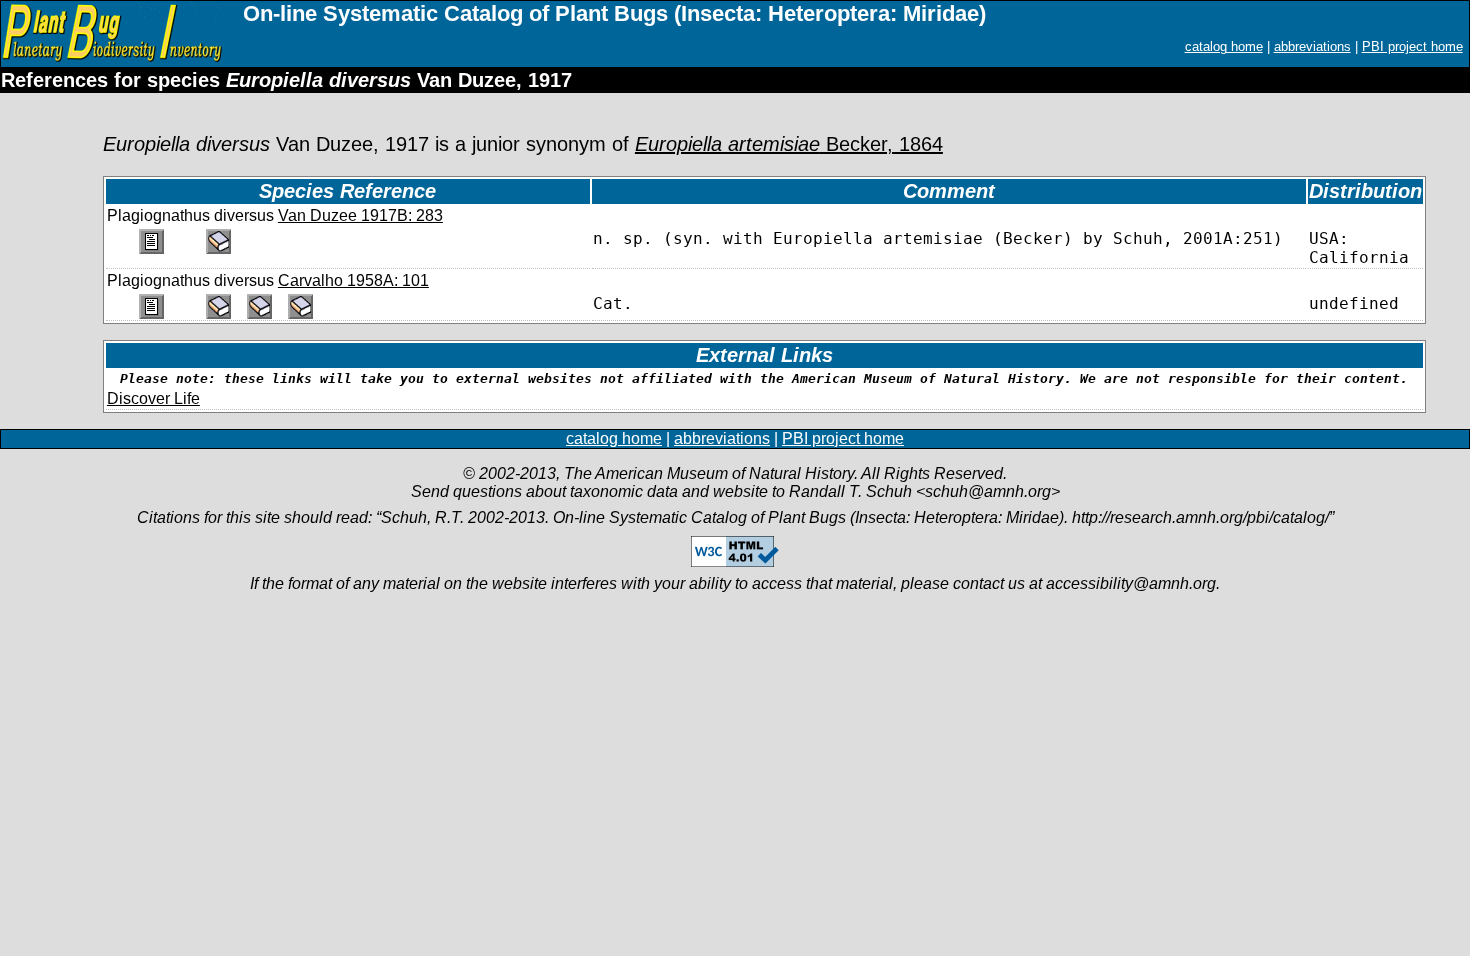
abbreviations (1312, 46)
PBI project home (1412, 46)
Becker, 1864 (789, 144)
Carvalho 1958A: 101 (353, 280)
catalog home (1224, 46)
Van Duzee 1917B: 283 (360, 215)
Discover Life (153, 398)
